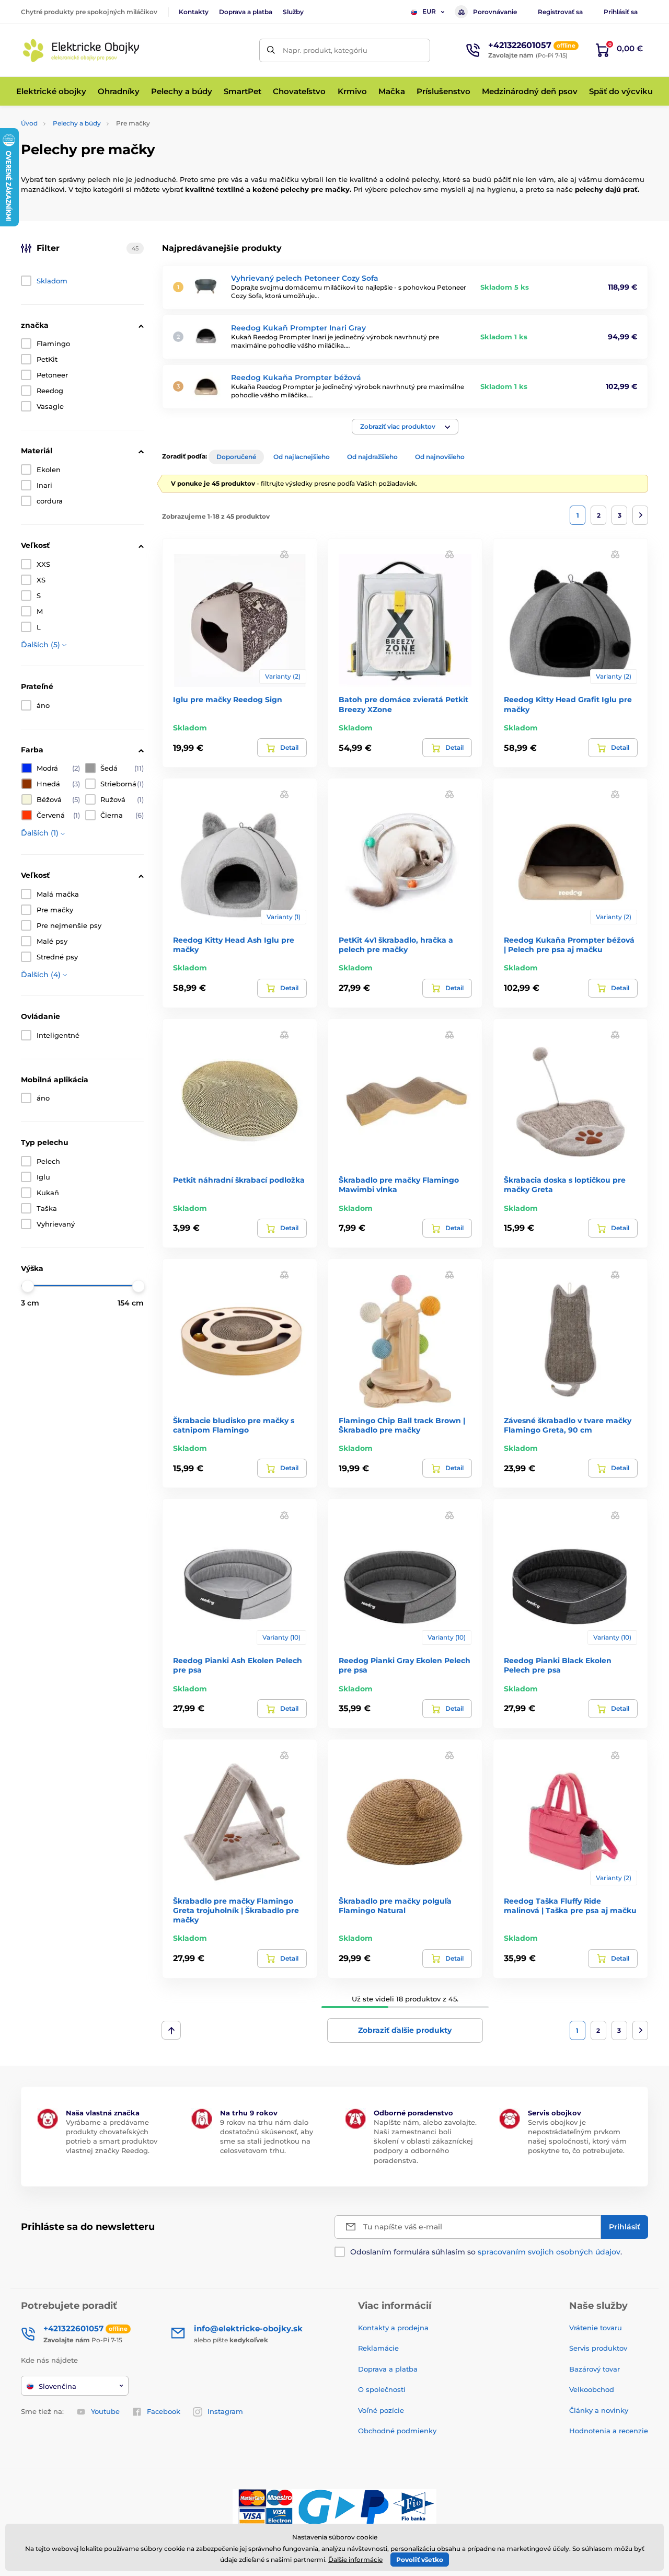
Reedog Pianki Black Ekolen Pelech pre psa (558, 1665)
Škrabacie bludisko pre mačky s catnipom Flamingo (234, 1425)
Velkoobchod (592, 2389)
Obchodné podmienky (397, 2431)
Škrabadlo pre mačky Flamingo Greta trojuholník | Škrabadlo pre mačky (236, 1910)
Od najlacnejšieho (302, 457)
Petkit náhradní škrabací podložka (239, 1180)
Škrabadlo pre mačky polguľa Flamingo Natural (395, 1906)
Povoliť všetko (420, 2560)
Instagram (225, 2411)
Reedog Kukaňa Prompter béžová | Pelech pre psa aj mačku (569, 945)
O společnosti (382, 2389)
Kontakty (194, 12)
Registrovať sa (560, 12)
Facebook (164, 2411)
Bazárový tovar (595, 2369)
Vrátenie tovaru (596, 2328)
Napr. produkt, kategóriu (325, 50)
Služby (293, 12)
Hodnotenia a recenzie (609, 2431)
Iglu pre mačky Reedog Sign (228, 700)
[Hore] (171, 2030)
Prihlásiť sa (621, 12)
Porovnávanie (495, 12)
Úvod (29, 123)
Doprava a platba (246, 12)
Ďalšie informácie (355, 2560)
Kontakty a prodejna (393, 2328)
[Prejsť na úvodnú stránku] (81, 50)
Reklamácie (378, 2348)
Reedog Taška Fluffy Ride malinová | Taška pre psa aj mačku (570, 1906)
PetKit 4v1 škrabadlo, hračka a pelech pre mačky (396, 945)
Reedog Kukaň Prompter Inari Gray (298, 328)
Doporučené (236, 457)
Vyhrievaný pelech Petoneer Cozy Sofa (305, 278)
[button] (405, 427)
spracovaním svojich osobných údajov (549, 2252)
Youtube (105, 2411)
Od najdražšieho (372, 457)
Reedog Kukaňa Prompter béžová (296, 377)
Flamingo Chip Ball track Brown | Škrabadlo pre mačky (402, 1425)
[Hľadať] (271, 50)
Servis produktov (598, 2348)
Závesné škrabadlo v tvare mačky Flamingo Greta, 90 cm (568, 1425)
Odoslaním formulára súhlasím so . (486, 2252)
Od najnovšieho (440, 457)
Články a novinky (599, 2410)
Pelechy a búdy (77, 123)
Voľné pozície (381, 2410)
